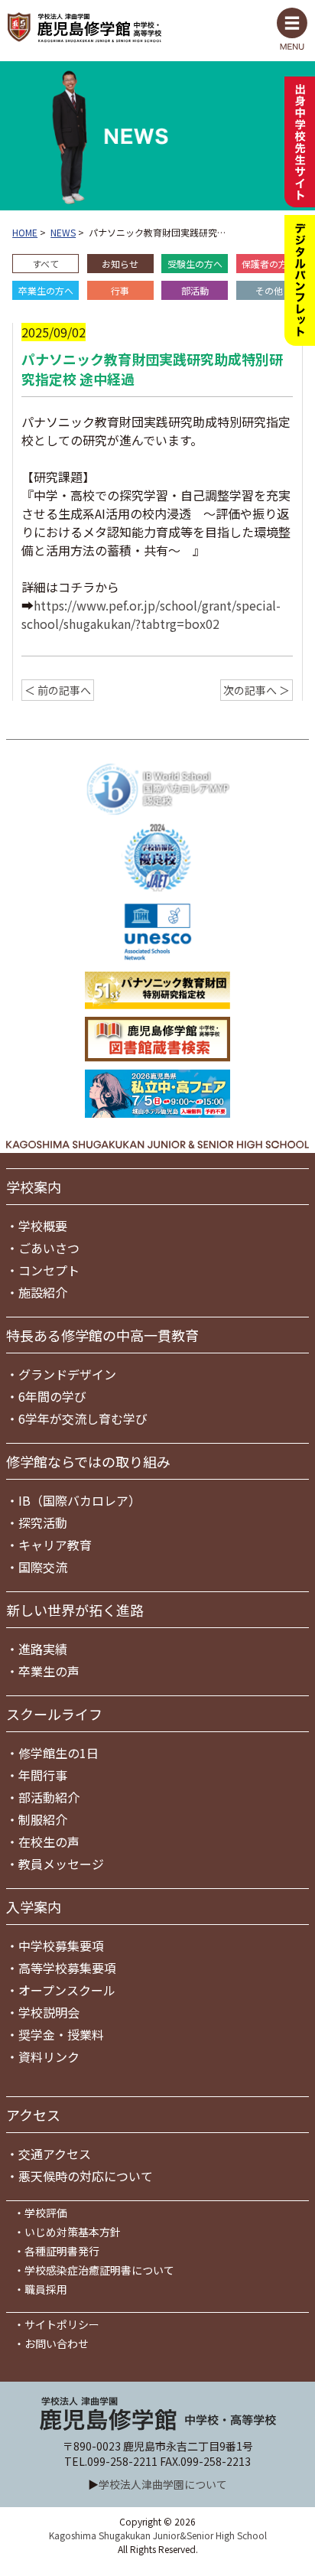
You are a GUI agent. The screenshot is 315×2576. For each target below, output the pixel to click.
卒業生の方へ (46, 290)
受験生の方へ (195, 264)
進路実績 (43, 1649)
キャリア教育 (55, 1545)
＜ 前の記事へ (58, 690)
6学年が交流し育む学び (83, 1418)
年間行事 (43, 1775)
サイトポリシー (62, 2324)
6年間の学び (52, 1396)
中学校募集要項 (61, 1946)
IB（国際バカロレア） (80, 1500)
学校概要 (43, 1226)
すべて (45, 264)
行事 (120, 290)
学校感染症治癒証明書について (99, 2270)
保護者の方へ (269, 264)
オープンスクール (67, 1990)
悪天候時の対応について (86, 2176)
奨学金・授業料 (61, 2034)
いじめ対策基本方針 (73, 2232)
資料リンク (49, 2057)
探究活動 (43, 1522)
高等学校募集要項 (67, 1968)
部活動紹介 (49, 1797)
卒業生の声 (49, 1671)
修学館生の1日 (58, 1753)
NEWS (63, 232)
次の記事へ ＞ (257, 690)
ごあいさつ (49, 1248)
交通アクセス (55, 2154)
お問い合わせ (57, 2343)
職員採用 (46, 2289)
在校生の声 (49, 1842)
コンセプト (49, 1270)
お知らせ (120, 264)
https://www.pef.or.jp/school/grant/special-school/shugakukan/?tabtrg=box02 (151, 614)
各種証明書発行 (62, 2251)
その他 (269, 290)
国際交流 (43, 1567)
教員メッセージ (61, 1864)
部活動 (195, 290)
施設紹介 (43, 1292)
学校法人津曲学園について (163, 2484)
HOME (25, 232)
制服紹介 (43, 1819)
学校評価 (46, 2213)
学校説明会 (49, 2012)
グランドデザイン (67, 1374)
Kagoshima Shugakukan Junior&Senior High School (158, 2535)
